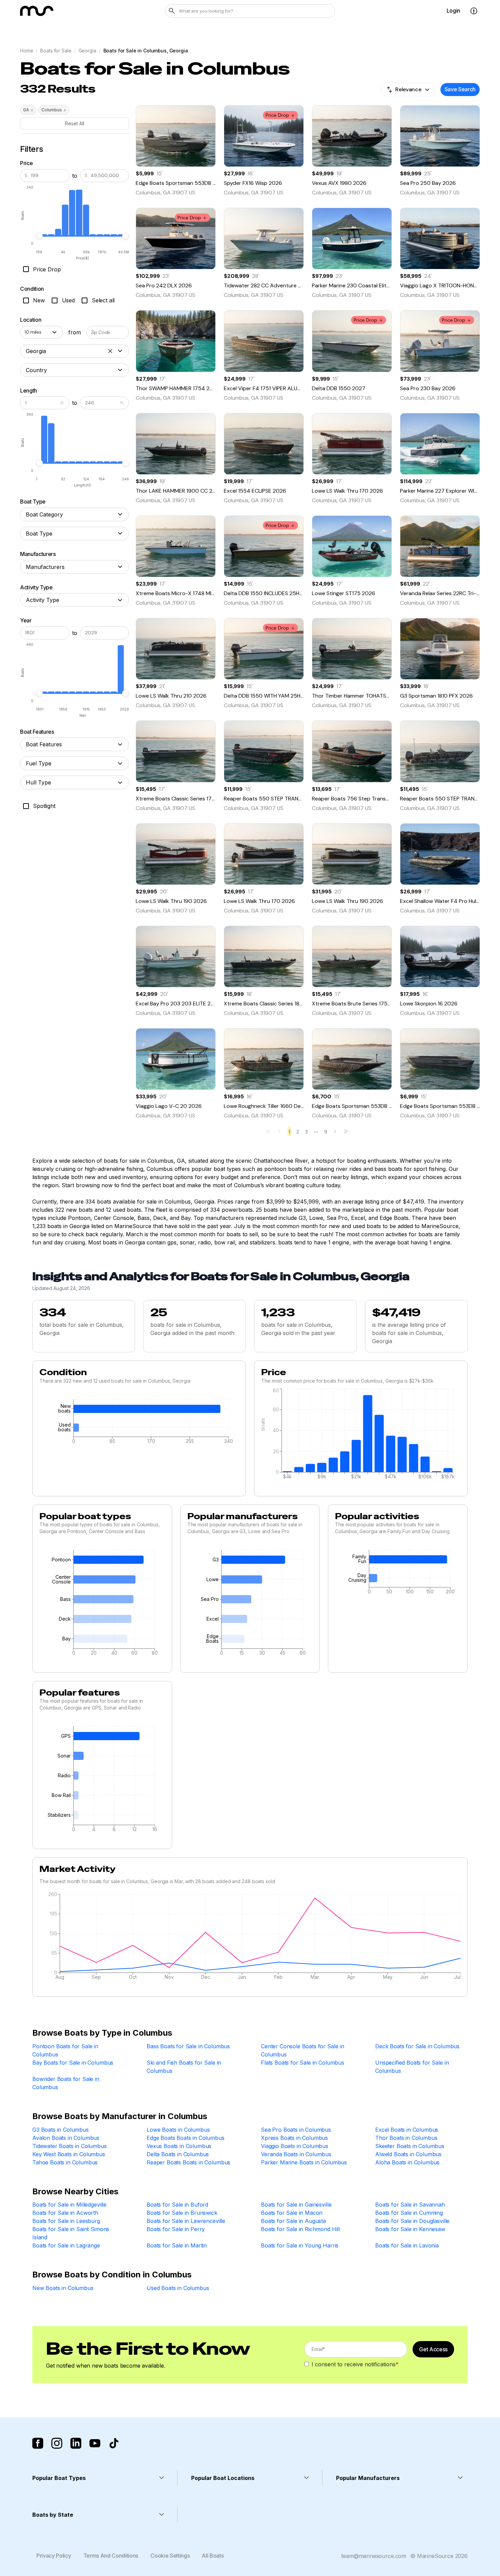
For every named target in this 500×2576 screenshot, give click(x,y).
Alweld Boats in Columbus (408, 2154)
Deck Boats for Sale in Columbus (417, 2046)
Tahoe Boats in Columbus (65, 2162)
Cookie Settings (170, 2556)
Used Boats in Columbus (178, 2288)
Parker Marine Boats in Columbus (304, 2162)
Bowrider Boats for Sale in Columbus (66, 2083)
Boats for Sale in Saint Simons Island (71, 2233)
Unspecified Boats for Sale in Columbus (412, 2067)
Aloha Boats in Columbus (407, 2162)
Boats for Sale (56, 51)
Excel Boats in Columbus (407, 2130)
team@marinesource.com (374, 2556)
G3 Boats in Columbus (61, 2130)
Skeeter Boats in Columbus (410, 2146)
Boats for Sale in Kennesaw (410, 2229)
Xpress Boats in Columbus (294, 2138)
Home (27, 51)
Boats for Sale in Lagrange (66, 2245)
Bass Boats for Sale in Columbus (188, 2046)
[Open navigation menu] (474, 11)
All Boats (213, 2556)
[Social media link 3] (76, 2443)
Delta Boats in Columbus (178, 2154)
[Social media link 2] (57, 2443)
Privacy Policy (54, 2556)
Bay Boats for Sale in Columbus (73, 2063)
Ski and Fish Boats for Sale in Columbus (184, 2067)
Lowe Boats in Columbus (178, 2130)
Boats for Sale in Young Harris (300, 2245)
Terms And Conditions (111, 2556)
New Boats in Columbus (63, 2288)
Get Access (433, 2349)
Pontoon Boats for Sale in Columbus (65, 2050)
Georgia (87, 51)
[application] (139, 1423)
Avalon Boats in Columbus (66, 2138)
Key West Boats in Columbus (69, 2154)
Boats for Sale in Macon (292, 2213)
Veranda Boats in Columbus (296, 2154)
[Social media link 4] (95, 2443)
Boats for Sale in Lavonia (407, 2245)
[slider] (39, 236)
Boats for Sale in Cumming (409, 2213)
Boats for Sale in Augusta (293, 2221)
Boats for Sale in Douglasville (412, 2221)
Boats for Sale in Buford (177, 2205)
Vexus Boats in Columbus (179, 2146)
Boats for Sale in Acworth (65, 2213)
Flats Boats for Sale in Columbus (303, 2063)
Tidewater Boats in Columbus (70, 2146)
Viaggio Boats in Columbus (295, 2146)
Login (453, 11)
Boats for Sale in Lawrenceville (186, 2221)
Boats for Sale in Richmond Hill (300, 2229)
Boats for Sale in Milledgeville (69, 2205)
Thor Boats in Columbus (406, 2138)
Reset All (75, 123)
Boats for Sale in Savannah (410, 2205)
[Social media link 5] (114, 2443)
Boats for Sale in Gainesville (296, 2205)
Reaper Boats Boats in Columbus (188, 2162)
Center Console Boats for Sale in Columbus (303, 2050)
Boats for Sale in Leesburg (66, 2221)
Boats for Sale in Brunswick (182, 2213)
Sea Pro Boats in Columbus (296, 2130)
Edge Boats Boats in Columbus (186, 2138)
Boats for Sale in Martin (177, 2245)
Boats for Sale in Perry (176, 2229)
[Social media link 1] (38, 2443)
